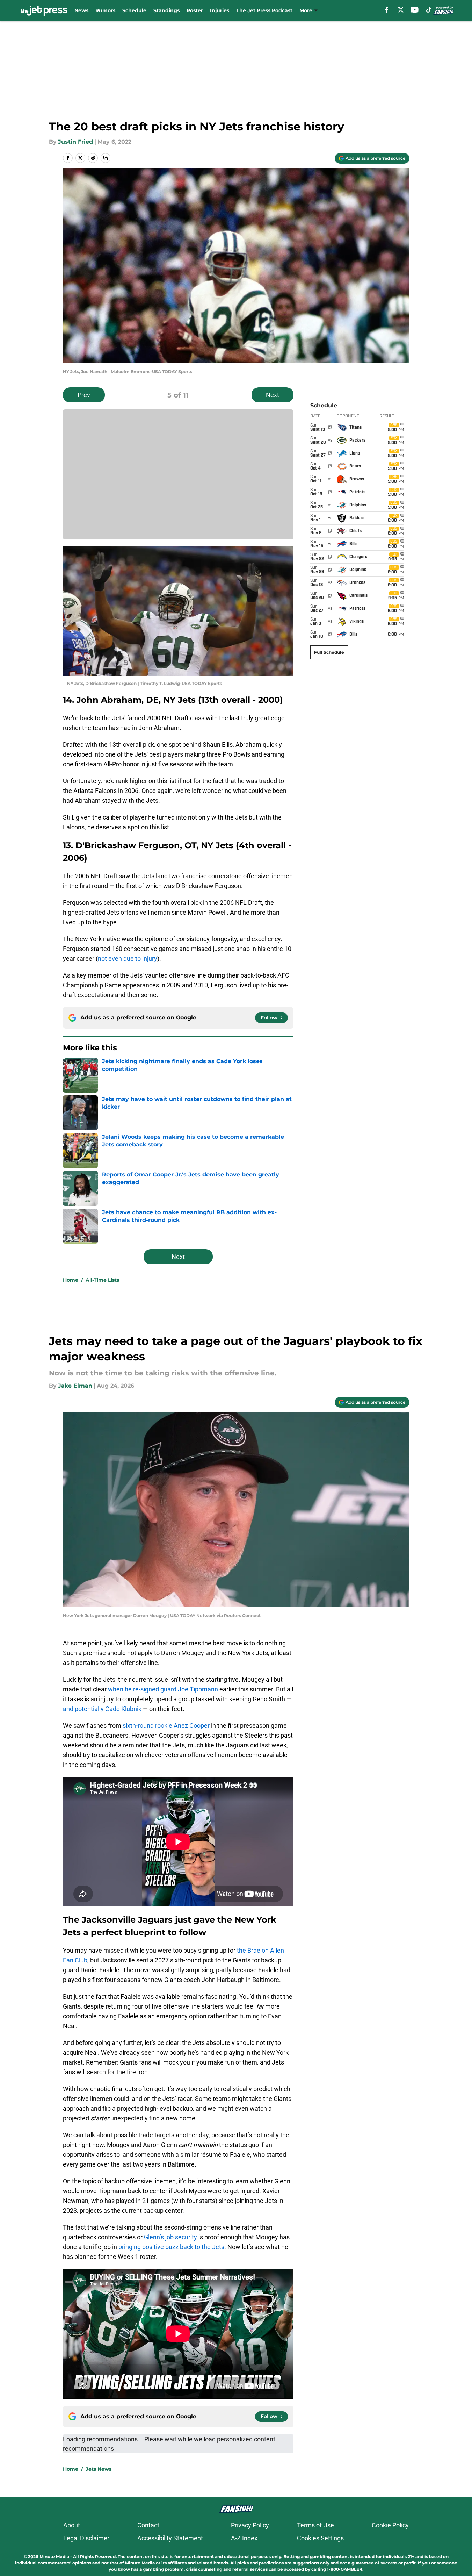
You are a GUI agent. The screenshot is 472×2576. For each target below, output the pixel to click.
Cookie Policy (390, 2525)
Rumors (105, 10)
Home (71, 1280)
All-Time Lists (102, 1280)
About (72, 2525)
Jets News (99, 2469)
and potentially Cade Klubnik (102, 1709)
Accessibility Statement (170, 2538)
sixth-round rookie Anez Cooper (166, 1726)
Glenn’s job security (170, 2237)
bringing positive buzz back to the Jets (171, 2247)
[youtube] (415, 10)
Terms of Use (315, 2525)
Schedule (134, 10)
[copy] (106, 158)
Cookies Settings (320, 2538)
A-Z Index (244, 2538)
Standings (166, 10)
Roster (195, 10)
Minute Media (54, 2557)
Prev (84, 395)
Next (273, 395)
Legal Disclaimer (86, 2538)
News (81, 10)
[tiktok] (429, 10)
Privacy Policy (250, 2525)
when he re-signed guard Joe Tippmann (163, 1689)
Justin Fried (75, 142)
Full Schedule (329, 652)
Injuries (220, 10)
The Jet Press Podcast (264, 10)
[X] (401, 10)
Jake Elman (75, 1386)
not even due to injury (128, 958)
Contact (148, 2525)
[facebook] (387, 10)
